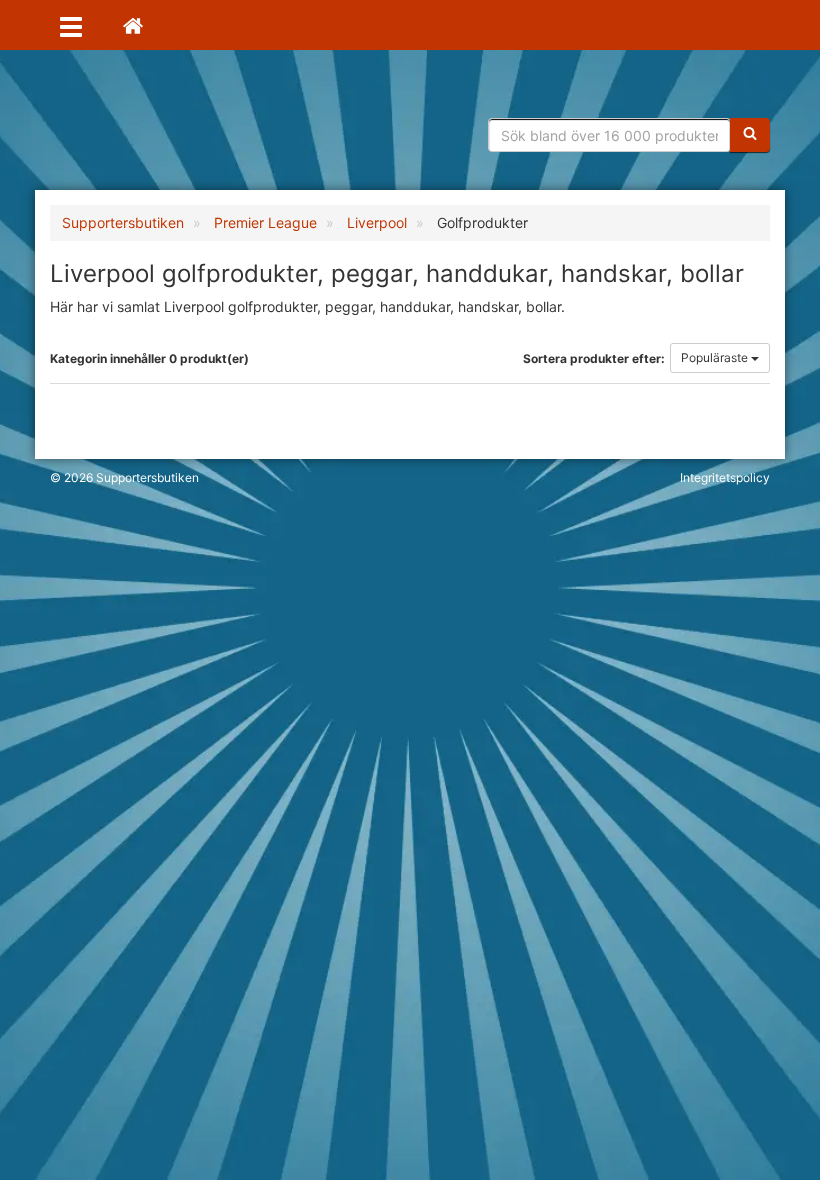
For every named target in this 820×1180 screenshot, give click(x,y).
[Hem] (133, 25)
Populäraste (716, 357)
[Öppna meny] (71, 25)
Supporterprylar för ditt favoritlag (205, 130)
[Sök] (750, 135)
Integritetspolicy (725, 477)
